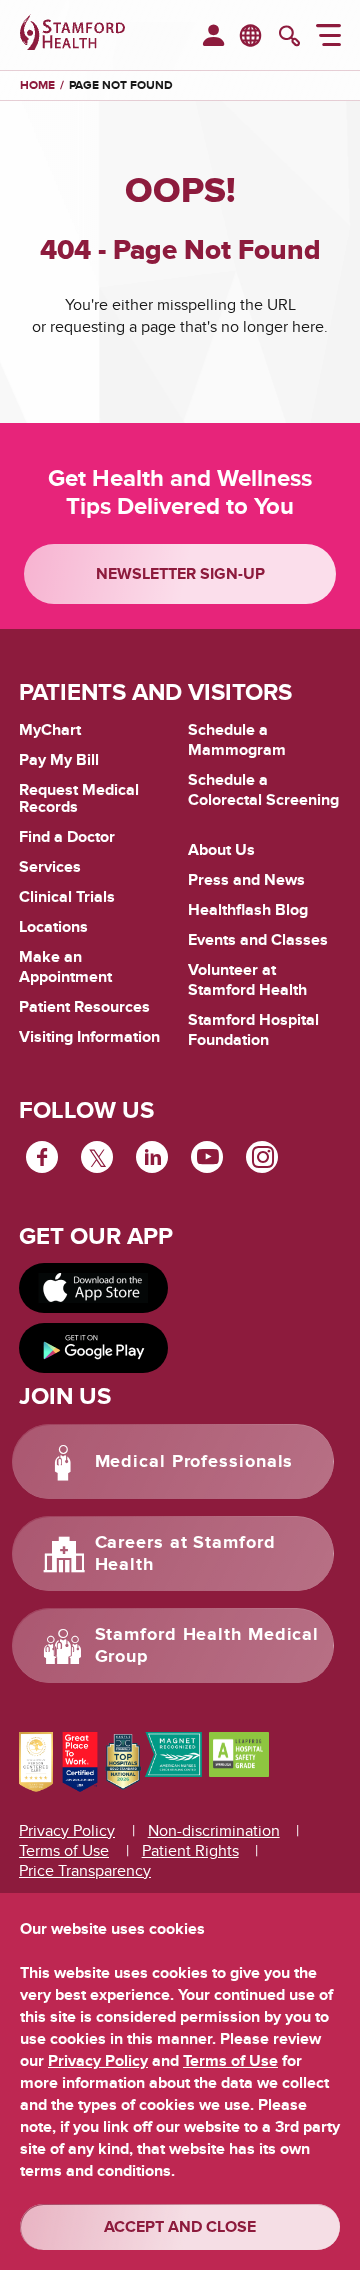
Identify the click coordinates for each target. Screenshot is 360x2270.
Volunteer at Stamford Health (247, 980)
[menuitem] (213, 37)
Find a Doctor (67, 837)
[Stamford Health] (72, 35)
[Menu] (328, 38)
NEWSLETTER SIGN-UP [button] (180, 574)
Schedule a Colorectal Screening (263, 790)
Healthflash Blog (248, 910)
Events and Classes (258, 940)
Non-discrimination (214, 1831)
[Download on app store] (93, 1288)
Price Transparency (85, 1871)
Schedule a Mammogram (237, 740)
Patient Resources (84, 1007)
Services (50, 867)
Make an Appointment (65, 967)
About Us (221, 850)
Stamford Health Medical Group (207, 1646)
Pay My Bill (59, 760)
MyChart (50, 731)
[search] (289, 38)
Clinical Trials (67, 897)
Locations (53, 927)
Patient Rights (190, 1851)
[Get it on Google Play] (93, 1348)
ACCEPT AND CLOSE (180, 2227)
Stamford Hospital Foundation (253, 1030)
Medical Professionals (194, 1462)
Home (37, 86)
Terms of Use (64, 1851)
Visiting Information (89, 1037)
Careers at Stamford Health (185, 1554)
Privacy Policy (67, 1831)
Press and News (246, 880)
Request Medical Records (79, 799)
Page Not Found (121, 85)
